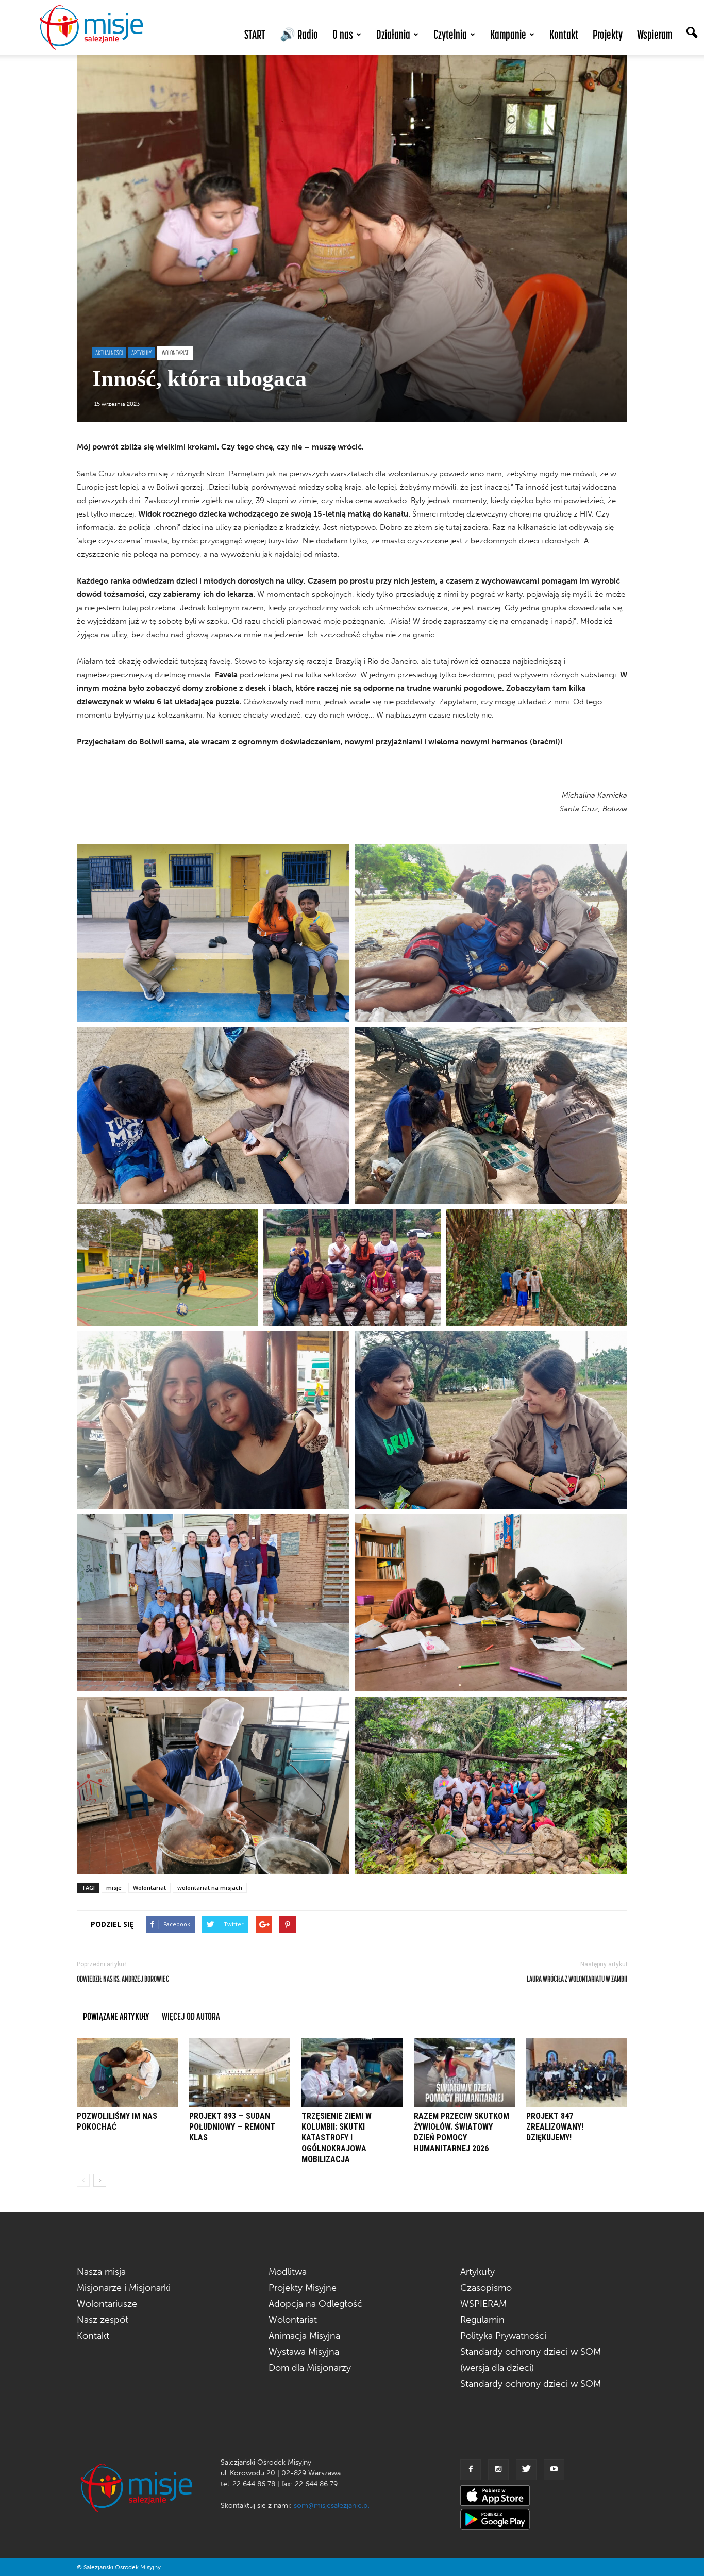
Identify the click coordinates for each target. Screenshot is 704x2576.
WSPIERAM (483, 2304)
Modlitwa (288, 2272)
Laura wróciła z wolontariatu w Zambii (577, 1979)
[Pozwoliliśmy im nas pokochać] (127, 2073)
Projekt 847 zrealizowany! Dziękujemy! (555, 2127)
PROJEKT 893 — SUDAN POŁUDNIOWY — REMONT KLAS (232, 2127)
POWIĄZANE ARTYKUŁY (116, 2016)
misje (114, 1888)
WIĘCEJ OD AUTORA (191, 2016)
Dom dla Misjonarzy (310, 2368)
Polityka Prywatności (503, 2336)
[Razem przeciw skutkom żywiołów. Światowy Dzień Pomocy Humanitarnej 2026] (464, 2073)
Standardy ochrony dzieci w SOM (531, 2384)
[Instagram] (498, 2470)
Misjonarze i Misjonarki (124, 2288)
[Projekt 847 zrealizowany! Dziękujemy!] (577, 2073)
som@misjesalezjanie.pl (331, 2506)
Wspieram (655, 34)
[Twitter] (526, 2470)
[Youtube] (554, 2470)
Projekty (608, 34)
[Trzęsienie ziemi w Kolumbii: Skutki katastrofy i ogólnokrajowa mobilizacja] (352, 2073)
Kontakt (564, 34)
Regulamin (482, 2320)
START (255, 34)
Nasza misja (101, 2272)
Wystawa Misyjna (304, 2352)
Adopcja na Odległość (315, 2304)
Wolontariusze (107, 2304)
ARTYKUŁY (141, 353)
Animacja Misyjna (304, 2336)
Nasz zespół (103, 2320)
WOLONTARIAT (175, 353)
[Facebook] (471, 2470)
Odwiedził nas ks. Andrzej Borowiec (123, 1979)
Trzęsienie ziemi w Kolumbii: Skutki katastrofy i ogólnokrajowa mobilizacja (337, 2138)
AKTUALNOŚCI (109, 353)
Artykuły (477, 2272)
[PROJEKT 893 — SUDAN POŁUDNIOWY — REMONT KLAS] (240, 2073)
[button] (692, 34)
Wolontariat (149, 1888)
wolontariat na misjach (210, 1888)
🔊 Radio (299, 34)
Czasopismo (486, 2288)
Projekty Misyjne (303, 2288)
